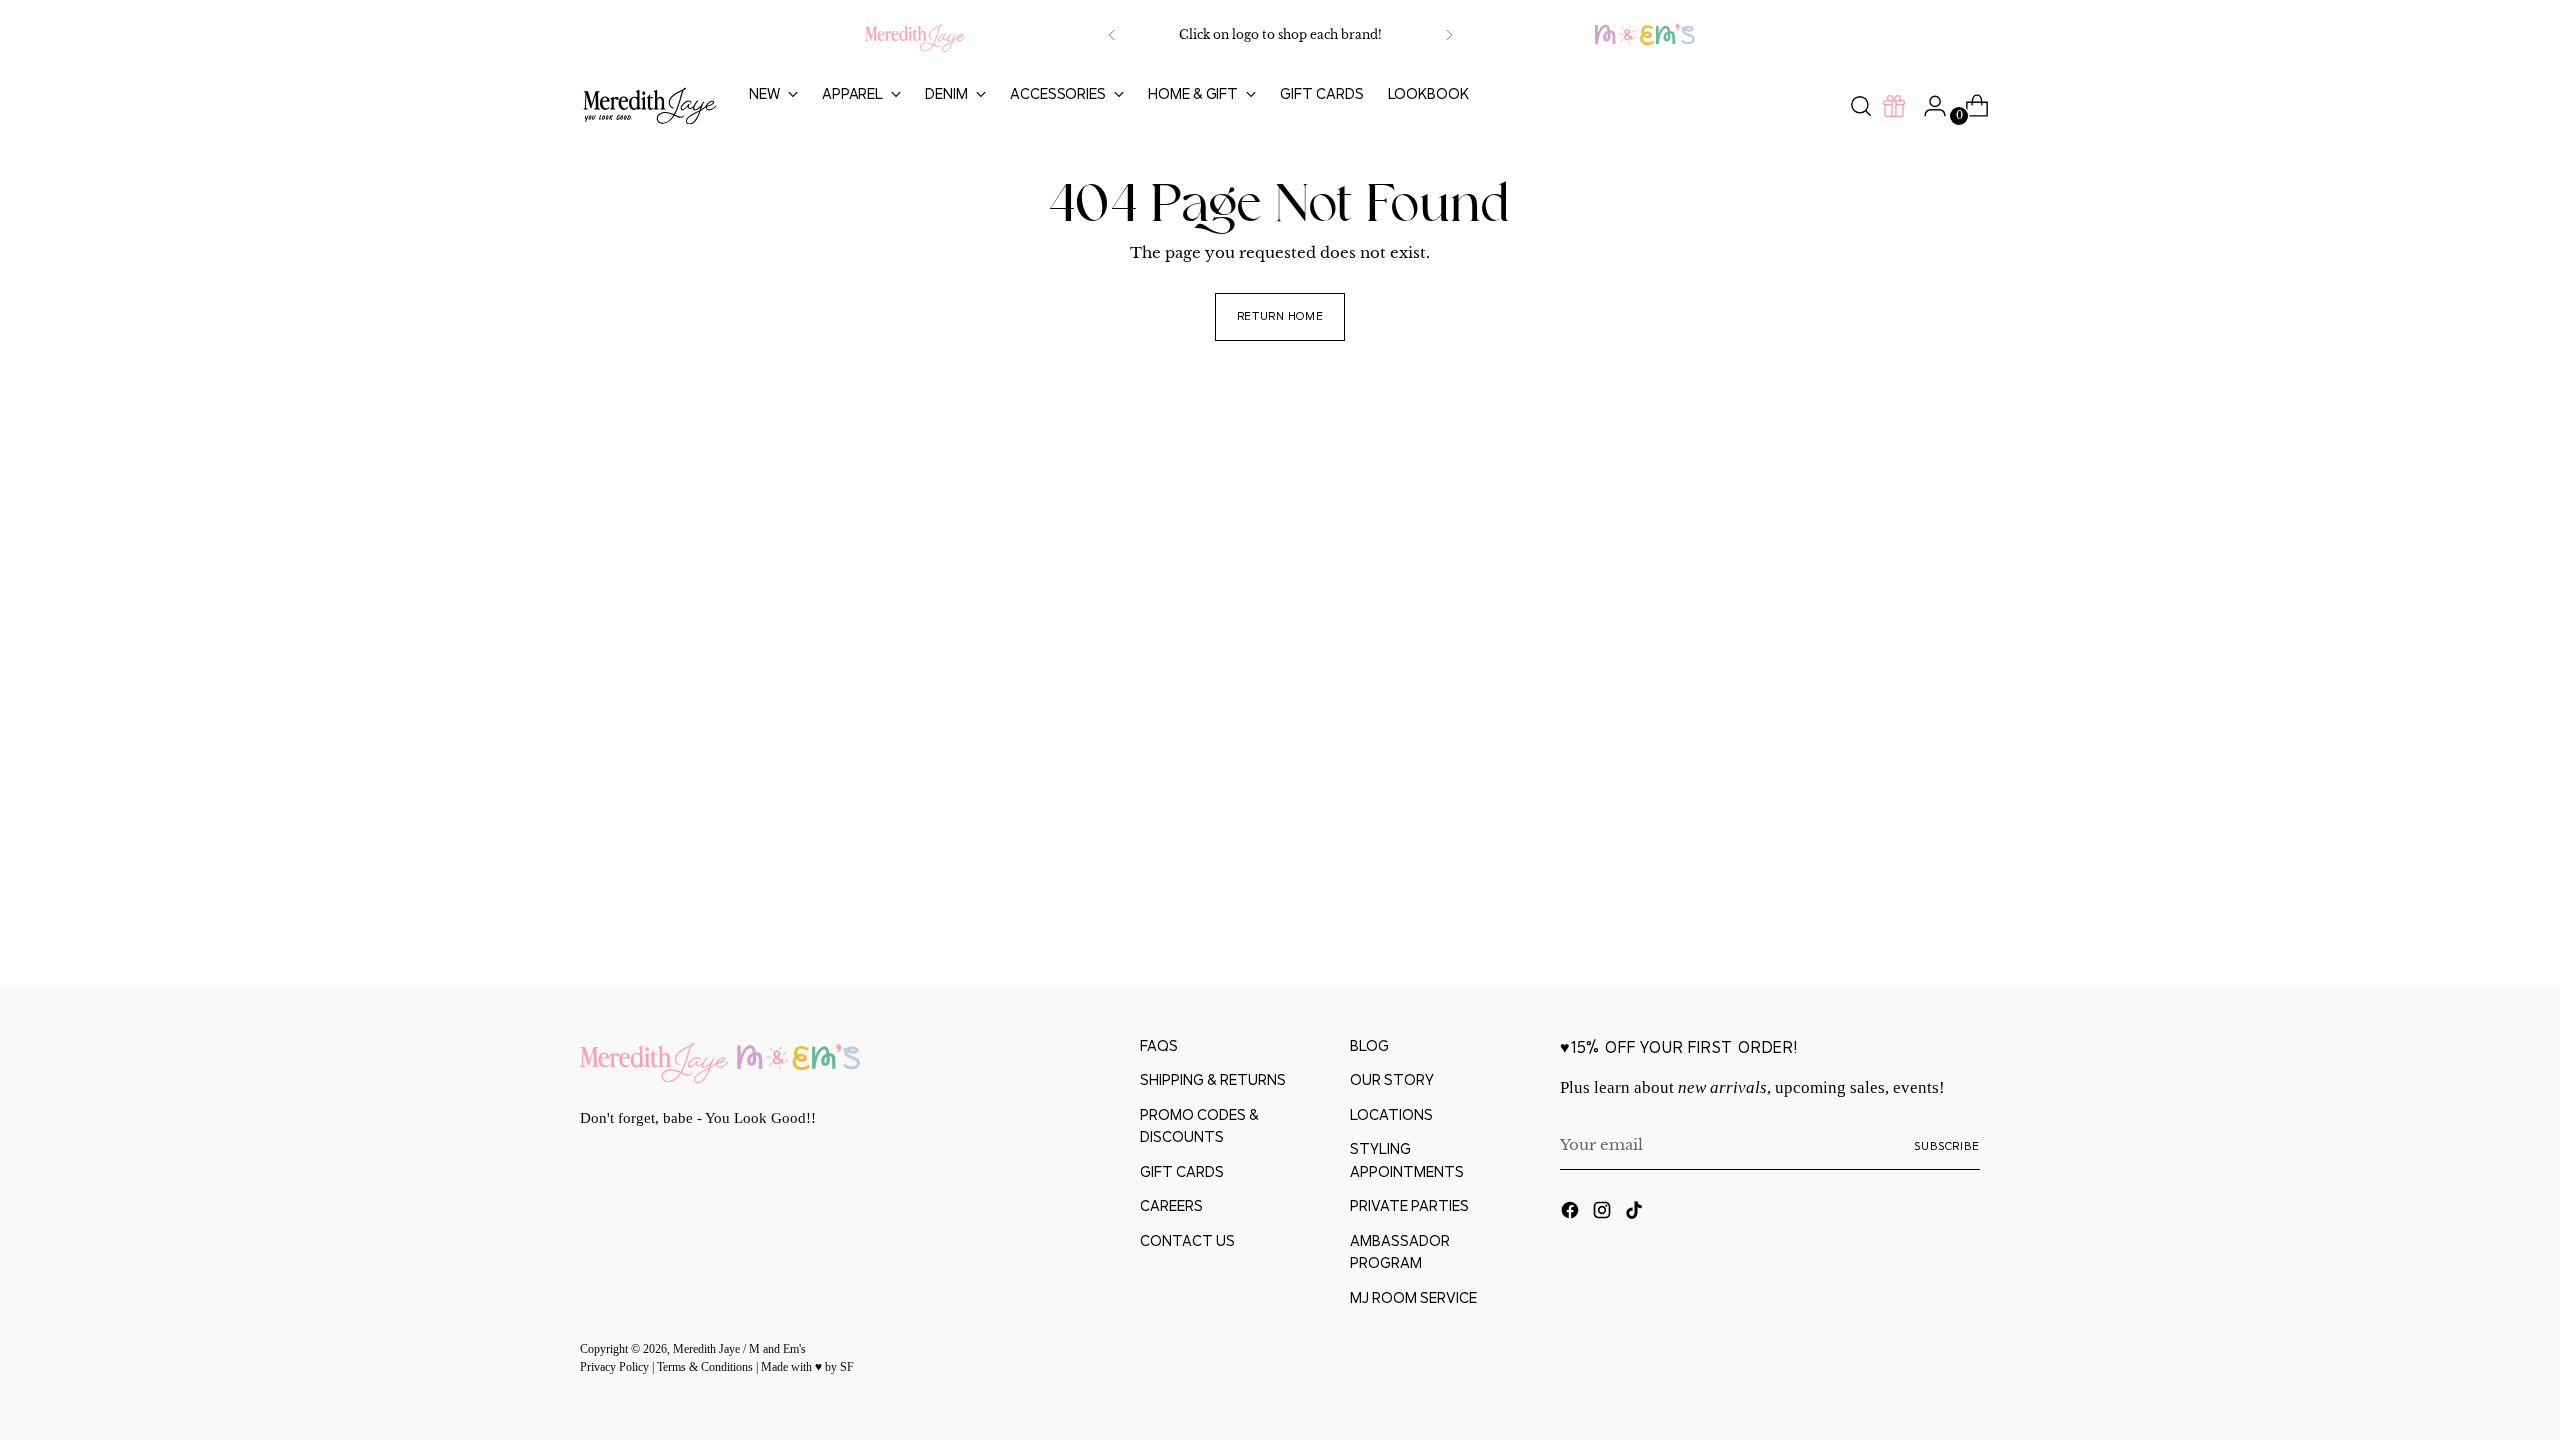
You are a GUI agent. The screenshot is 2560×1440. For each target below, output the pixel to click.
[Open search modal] (1861, 106)
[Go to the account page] (1927, 106)
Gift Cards (1182, 1171)
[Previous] (1112, 35)
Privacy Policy (616, 1367)
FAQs (1159, 1045)
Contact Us (1187, 1240)
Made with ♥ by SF (807, 1367)
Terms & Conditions (706, 1367)
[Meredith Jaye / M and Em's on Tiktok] (1636, 1213)
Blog (1369, 1045)
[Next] (1449, 35)
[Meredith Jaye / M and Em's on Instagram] (1604, 1213)
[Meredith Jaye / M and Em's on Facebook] (1572, 1213)
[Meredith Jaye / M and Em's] (650, 106)
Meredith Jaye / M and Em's (739, 1349)
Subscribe (1947, 1145)
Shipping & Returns (1213, 1079)
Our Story (1392, 1079)
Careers (1171, 1205)
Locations (1391, 1114)
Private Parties (1409, 1205)
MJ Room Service (1413, 1297)
